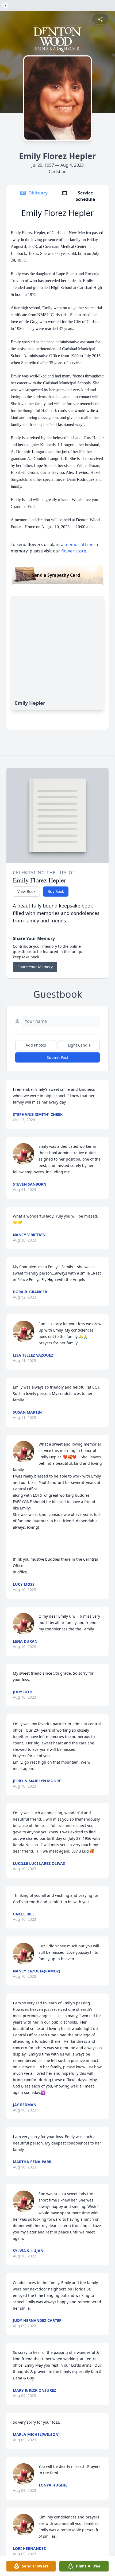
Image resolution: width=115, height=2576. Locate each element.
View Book (26, 891)
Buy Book (56, 891)
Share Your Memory (35, 967)
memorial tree (79, 544)
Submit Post (57, 1057)
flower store (74, 551)
